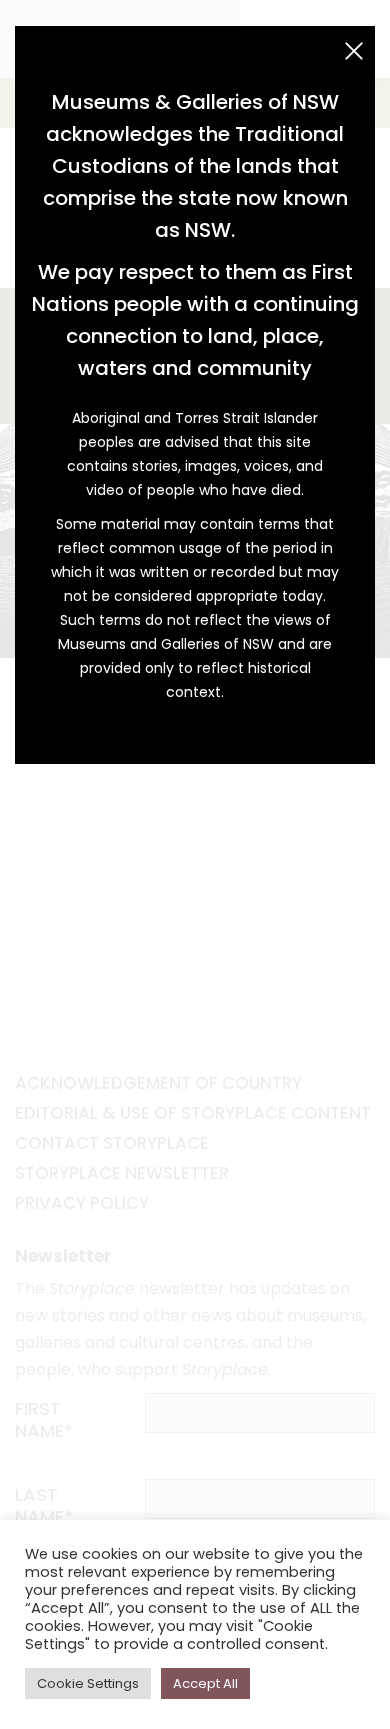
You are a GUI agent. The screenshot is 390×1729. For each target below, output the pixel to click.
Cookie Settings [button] (88, 1683)
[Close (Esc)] (354, 51)
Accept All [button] (205, 1683)
